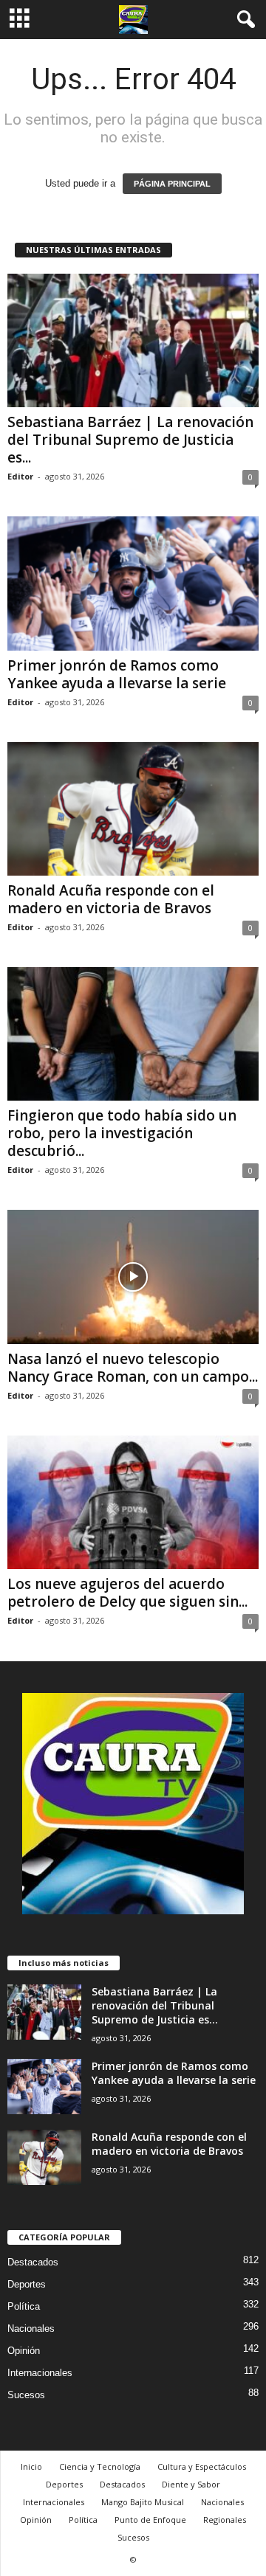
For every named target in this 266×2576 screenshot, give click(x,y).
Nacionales (31, 2329)
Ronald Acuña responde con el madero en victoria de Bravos (111, 899)
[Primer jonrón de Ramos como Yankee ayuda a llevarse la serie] (133, 583)
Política (24, 2306)
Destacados (33, 2262)
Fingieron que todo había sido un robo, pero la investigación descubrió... (122, 1133)
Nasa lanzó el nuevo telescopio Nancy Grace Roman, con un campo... (133, 1368)
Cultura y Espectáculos (202, 2466)
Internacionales (40, 2373)
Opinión (24, 2351)
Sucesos (26, 2395)
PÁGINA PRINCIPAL (172, 184)
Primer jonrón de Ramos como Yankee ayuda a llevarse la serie (117, 674)
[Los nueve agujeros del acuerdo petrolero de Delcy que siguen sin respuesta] (133, 1502)
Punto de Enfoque (150, 2520)
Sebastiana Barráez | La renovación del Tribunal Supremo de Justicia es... (130, 440)
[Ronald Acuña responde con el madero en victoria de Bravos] (133, 809)
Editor (20, 476)
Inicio (31, 2466)
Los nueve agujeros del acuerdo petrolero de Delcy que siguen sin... (127, 1593)
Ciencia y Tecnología (100, 2466)
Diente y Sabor (191, 2484)
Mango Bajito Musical (143, 2502)
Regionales (225, 2520)
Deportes (27, 2284)
